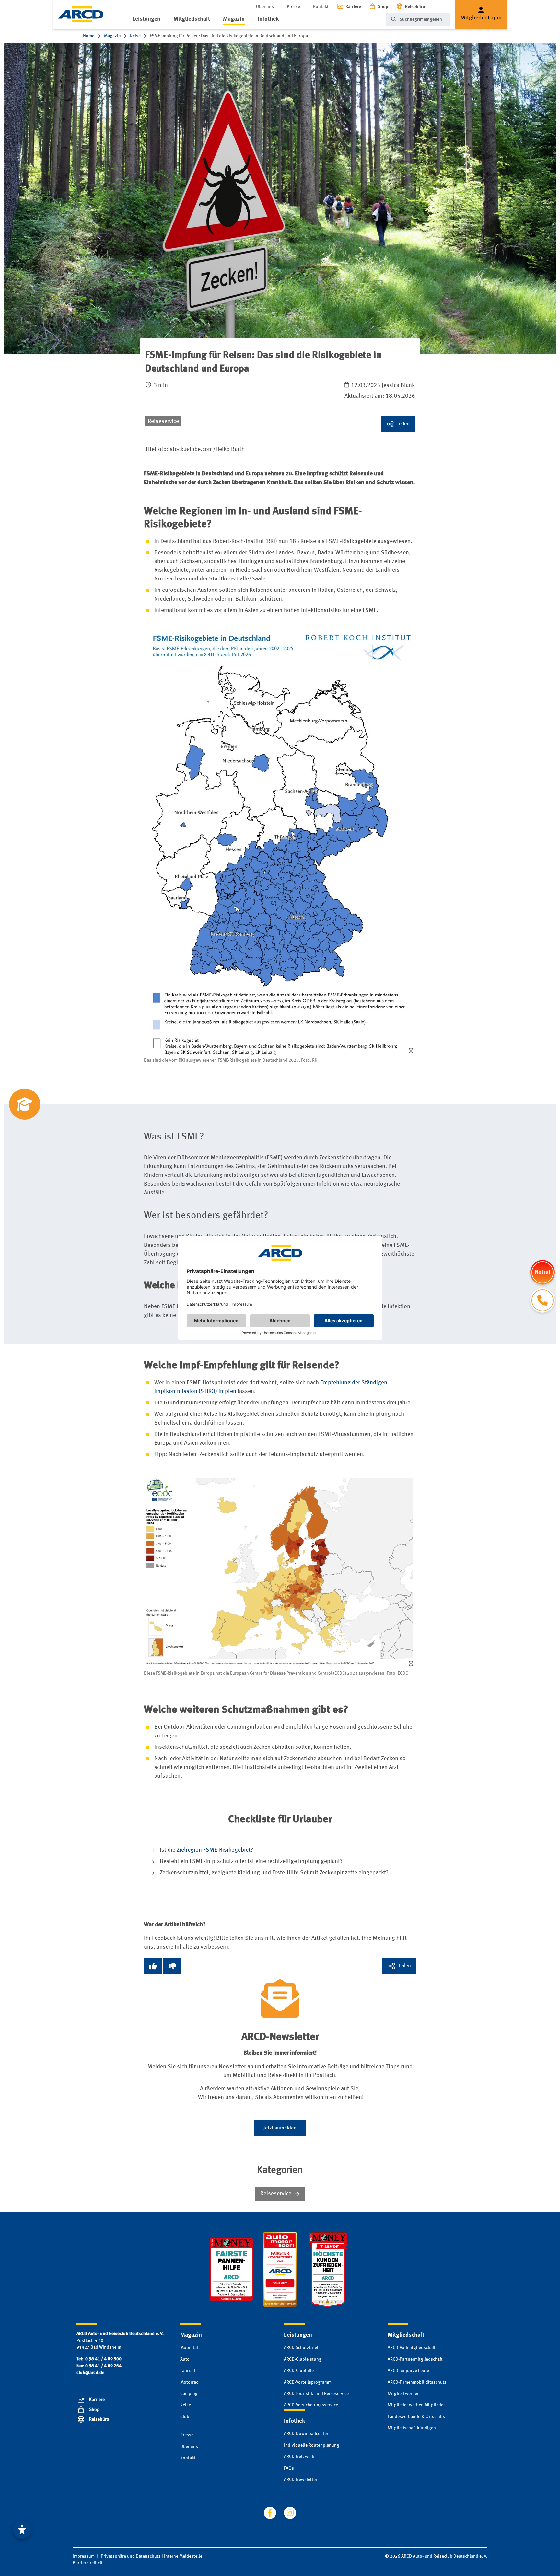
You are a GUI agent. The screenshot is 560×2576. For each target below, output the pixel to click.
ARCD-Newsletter (301, 2480)
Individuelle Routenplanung (312, 2445)
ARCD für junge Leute (408, 2371)
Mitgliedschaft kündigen (412, 2428)
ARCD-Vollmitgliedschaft (412, 2348)
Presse (293, 7)
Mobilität (189, 2348)
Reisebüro (415, 7)
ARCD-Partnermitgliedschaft (415, 2359)
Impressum (84, 2556)
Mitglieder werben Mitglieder (416, 2405)
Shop (383, 7)
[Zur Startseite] (81, 14)
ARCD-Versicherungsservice (311, 2405)
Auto (185, 2359)
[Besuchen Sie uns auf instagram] (290, 2513)
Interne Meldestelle (183, 2556)
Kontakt (321, 7)
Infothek (268, 19)
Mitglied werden (404, 2394)
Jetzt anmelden (280, 2128)
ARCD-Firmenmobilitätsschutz (417, 2382)
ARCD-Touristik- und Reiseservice (316, 2394)
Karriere (353, 7)
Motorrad (189, 2382)
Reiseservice (163, 421)
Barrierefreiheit (88, 2563)
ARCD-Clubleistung (303, 2359)
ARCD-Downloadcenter (306, 2434)
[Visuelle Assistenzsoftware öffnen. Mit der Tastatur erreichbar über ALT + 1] (22, 2530)
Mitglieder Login (481, 18)
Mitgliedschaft (192, 19)
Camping (189, 2394)
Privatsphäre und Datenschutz (131, 2556)
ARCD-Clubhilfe (299, 2371)
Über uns (265, 7)
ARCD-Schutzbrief (301, 2348)
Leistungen (146, 19)
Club (185, 2417)
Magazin (234, 19)
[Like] (153, 1966)
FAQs (289, 2468)
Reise (186, 2405)
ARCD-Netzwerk (299, 2457)
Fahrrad (188, 2371)
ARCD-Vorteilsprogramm (308, 2382)
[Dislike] (172, 1966)
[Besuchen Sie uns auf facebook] (270, 2513)
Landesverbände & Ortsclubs (416, 2417)
